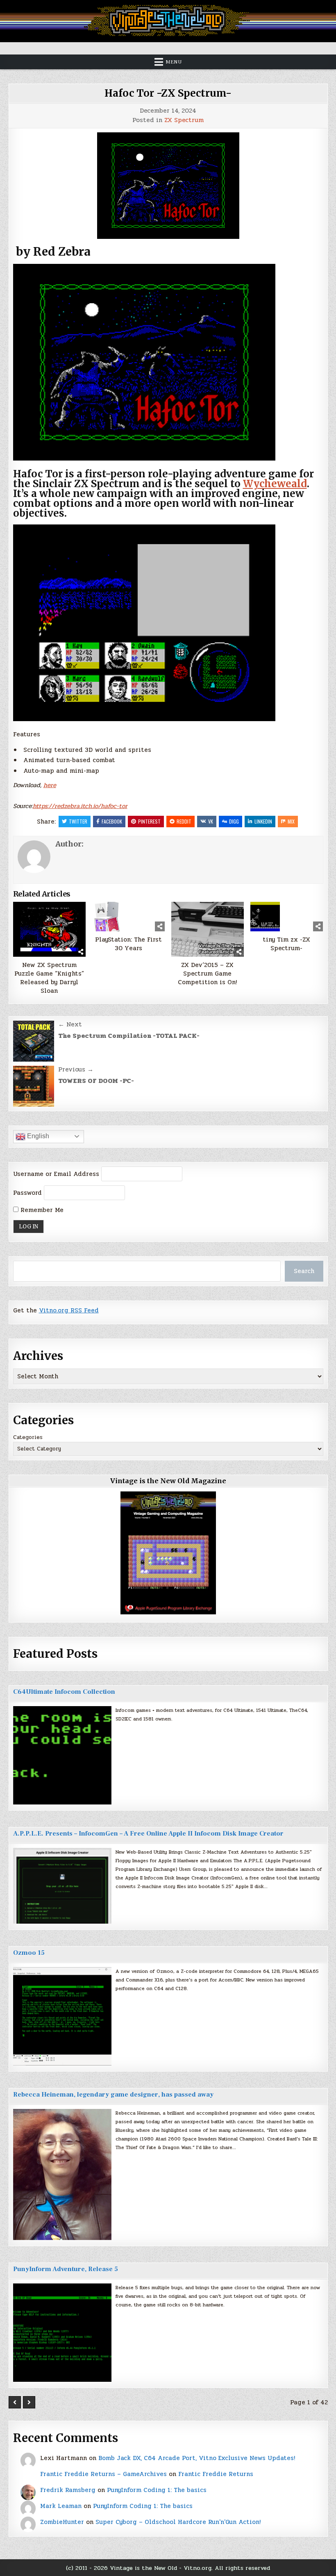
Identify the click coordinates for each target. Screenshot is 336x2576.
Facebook (112, 821)
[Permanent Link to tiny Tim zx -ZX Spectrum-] (287, 917)
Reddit (184, 821)
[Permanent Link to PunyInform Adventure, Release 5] (62, 2333)
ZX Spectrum (184, 120)
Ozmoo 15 (29, 1953)
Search (304, 1271)
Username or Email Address (56, 1174)
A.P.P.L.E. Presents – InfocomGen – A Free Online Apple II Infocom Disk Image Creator (148, 1834)
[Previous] (15, 2402)
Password (27, 1193)
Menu (174, 62)
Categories (28, 1437)
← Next (70, 1024)
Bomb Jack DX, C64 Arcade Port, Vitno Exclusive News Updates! (197, 2458)
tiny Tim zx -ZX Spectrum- (286, 944)
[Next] (29, 2402)
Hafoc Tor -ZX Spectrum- (168, 93)
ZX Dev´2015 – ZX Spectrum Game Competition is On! (207, 974)
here (50, 785)
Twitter (78, 821)
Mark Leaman (61, 2506)
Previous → (76, 1069)
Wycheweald (275, 484)
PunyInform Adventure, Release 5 (66, 2269)
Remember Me (41, 1210)
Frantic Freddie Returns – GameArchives (103, 2474)
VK (211, 821)
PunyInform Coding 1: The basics (157, 2490)
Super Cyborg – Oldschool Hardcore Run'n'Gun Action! (178, 2522)
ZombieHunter (62, 2522)
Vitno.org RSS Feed (69, 1310)
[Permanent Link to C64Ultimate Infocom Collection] (62, 1755)
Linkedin (263, 821)
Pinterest (149, 821)
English (37, 1136)
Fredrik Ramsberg (68, 2490)
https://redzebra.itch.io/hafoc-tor (80, 806)
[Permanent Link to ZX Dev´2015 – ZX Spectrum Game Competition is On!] (208, 929)
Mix (291, 821)
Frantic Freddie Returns (216, 2474)
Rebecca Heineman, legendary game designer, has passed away (113, 2095)
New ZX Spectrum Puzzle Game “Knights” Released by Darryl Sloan (49, 978)
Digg (234, 821)
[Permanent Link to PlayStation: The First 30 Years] (129, 917)
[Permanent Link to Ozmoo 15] (62, 2016)
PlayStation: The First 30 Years (128, 944)
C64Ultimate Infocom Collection (64, 1692)
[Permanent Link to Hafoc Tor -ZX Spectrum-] (168, 186)
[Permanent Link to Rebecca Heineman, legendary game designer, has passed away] (62, 2174)
